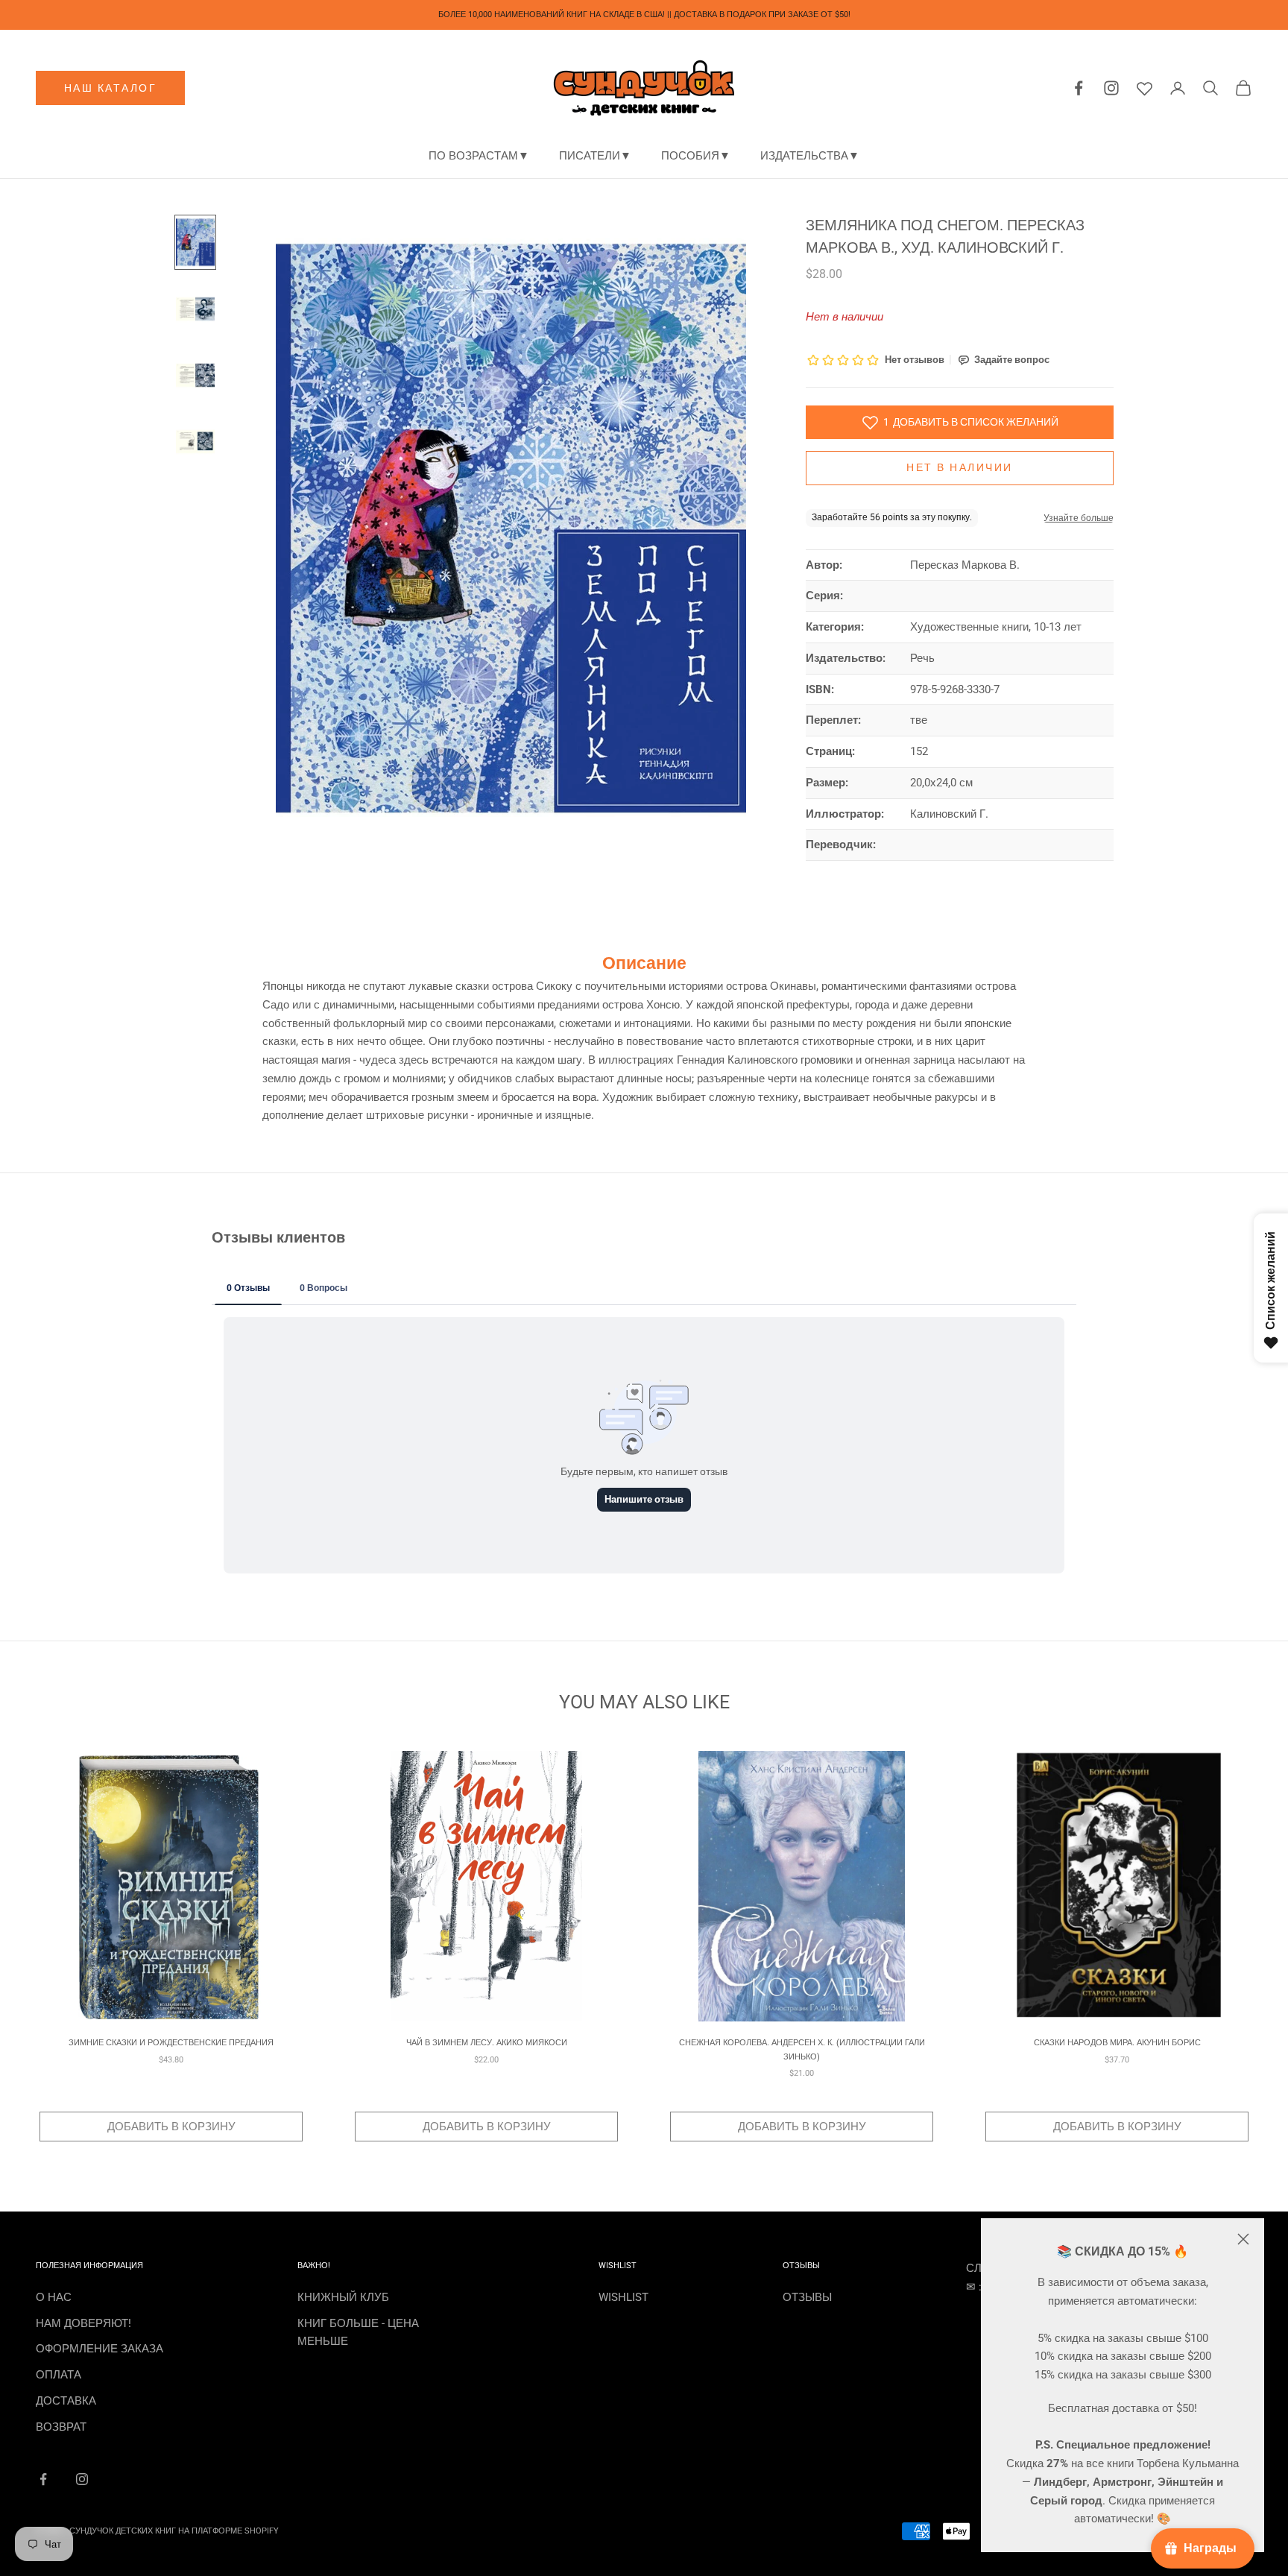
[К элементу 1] (195, 242)
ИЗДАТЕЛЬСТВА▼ (810, 156)
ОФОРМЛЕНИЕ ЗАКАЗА (100, 2349)
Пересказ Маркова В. (965, 565)
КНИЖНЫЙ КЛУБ (343, 2297)
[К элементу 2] (195, 309)
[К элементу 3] (195, 375)
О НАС (54, 2297)
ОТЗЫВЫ (807, 2297)
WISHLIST (624, 2297)
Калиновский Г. (949, 814)
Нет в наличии (960, 468)
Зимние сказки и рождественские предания (171, 2043)
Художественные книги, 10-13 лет (996, 627)
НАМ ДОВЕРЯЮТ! (83, 2323)
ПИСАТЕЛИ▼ (595, 156)
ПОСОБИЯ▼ (696, 156)
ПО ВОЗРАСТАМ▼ (479, 156)
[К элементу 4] (195, 442)
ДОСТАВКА (66, 2401)
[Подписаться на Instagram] (82, 2479)
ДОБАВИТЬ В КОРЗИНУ (171, 2127)
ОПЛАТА (59, 2375)
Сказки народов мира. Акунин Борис (1117, 2043)
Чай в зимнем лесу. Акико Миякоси (487, 2043)
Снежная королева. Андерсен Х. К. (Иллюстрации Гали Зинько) (802, 2049)
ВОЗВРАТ (61, 2427)
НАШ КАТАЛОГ (111, 88)
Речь (922, 658)
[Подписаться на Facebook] (43, 2479)
